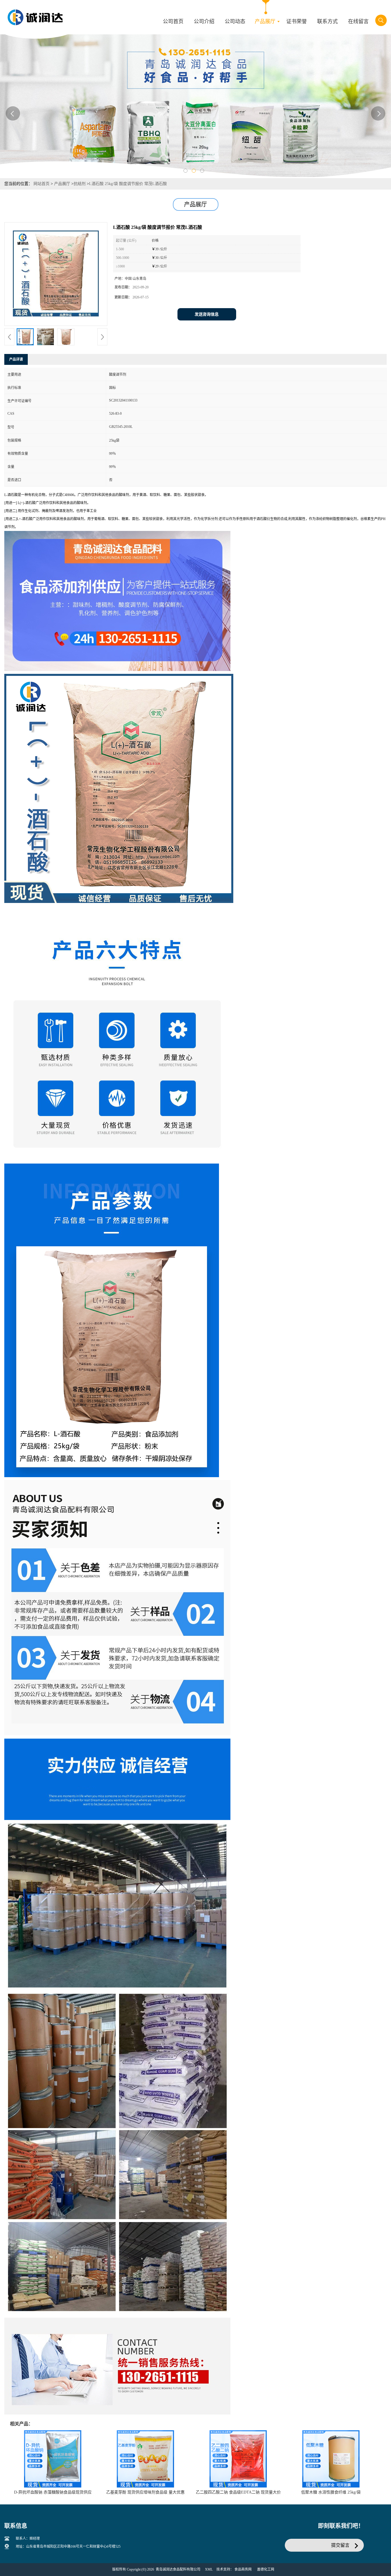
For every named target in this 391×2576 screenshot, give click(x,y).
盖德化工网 (266, 2569)
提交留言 (340, 2545)
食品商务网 (243, 2569)
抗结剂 (80, 184)
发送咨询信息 (207, 314)
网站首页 (42, 184)
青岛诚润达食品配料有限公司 (178, 2569)
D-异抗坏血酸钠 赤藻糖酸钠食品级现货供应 (53, 2492)
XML (209, 2569)
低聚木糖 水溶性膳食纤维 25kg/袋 (331, 2492)
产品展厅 (62, 184)
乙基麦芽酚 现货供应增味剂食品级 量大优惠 (145, 2492)
